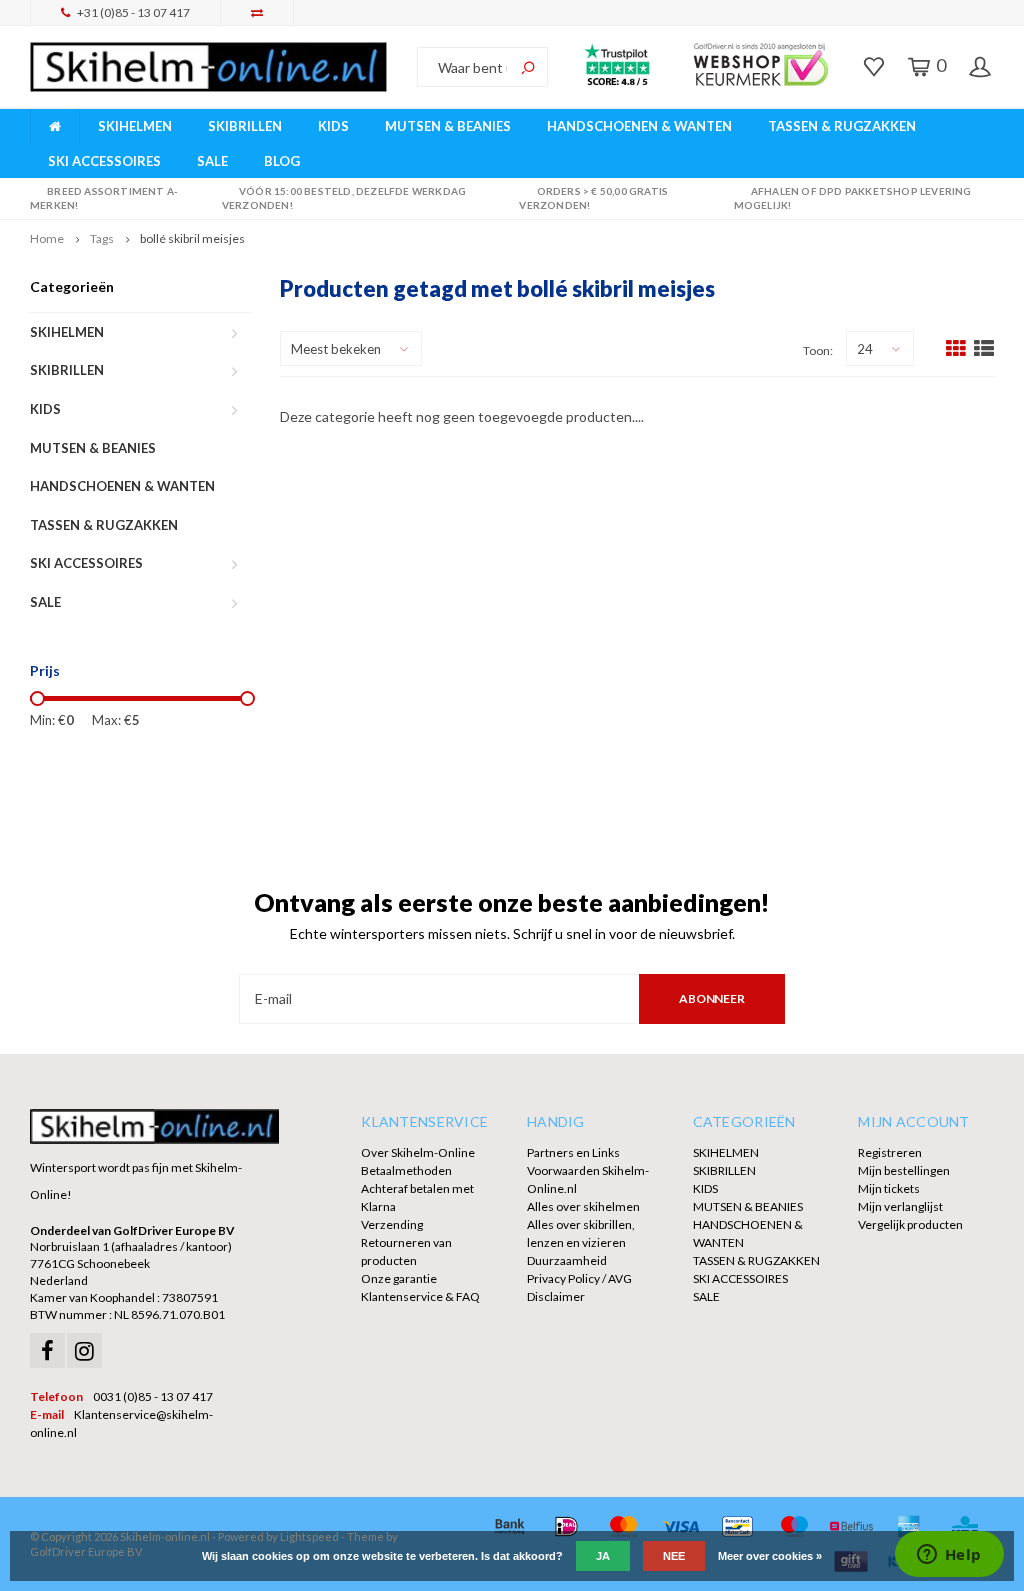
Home (47, 238)
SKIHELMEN (135, 126)
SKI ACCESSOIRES (104, 161)
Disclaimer (556, 1296)
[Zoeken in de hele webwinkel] (528, 67)
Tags (102, 238)
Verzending (392, 1224)
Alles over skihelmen (583, 1206)
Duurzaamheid (567, 1260)
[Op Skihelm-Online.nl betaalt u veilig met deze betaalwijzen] (509, 1526)
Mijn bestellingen (904, 1170)
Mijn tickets (889, 1188)
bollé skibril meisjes (192, 238)
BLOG (282, 161)
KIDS (333, 126)
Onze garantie (399, 1278)
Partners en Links (573, 1152)
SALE (212, 161)
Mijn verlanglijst (900, 1206)
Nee (674, 1556)
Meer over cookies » (770, 1556)
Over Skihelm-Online (418, 1152)
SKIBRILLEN (245, 126)
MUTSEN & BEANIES (448, 126)
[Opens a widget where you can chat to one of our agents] (949, 1556)
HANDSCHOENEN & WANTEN (639, 126)
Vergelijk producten (910, 1224)
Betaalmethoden (406, 1170)
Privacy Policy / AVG (579, 1278)
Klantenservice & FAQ (420, 1296)
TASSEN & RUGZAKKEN (842, 126)
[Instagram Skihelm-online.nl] (84, 1350)
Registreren (890, 1152)
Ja (603, 1556)
